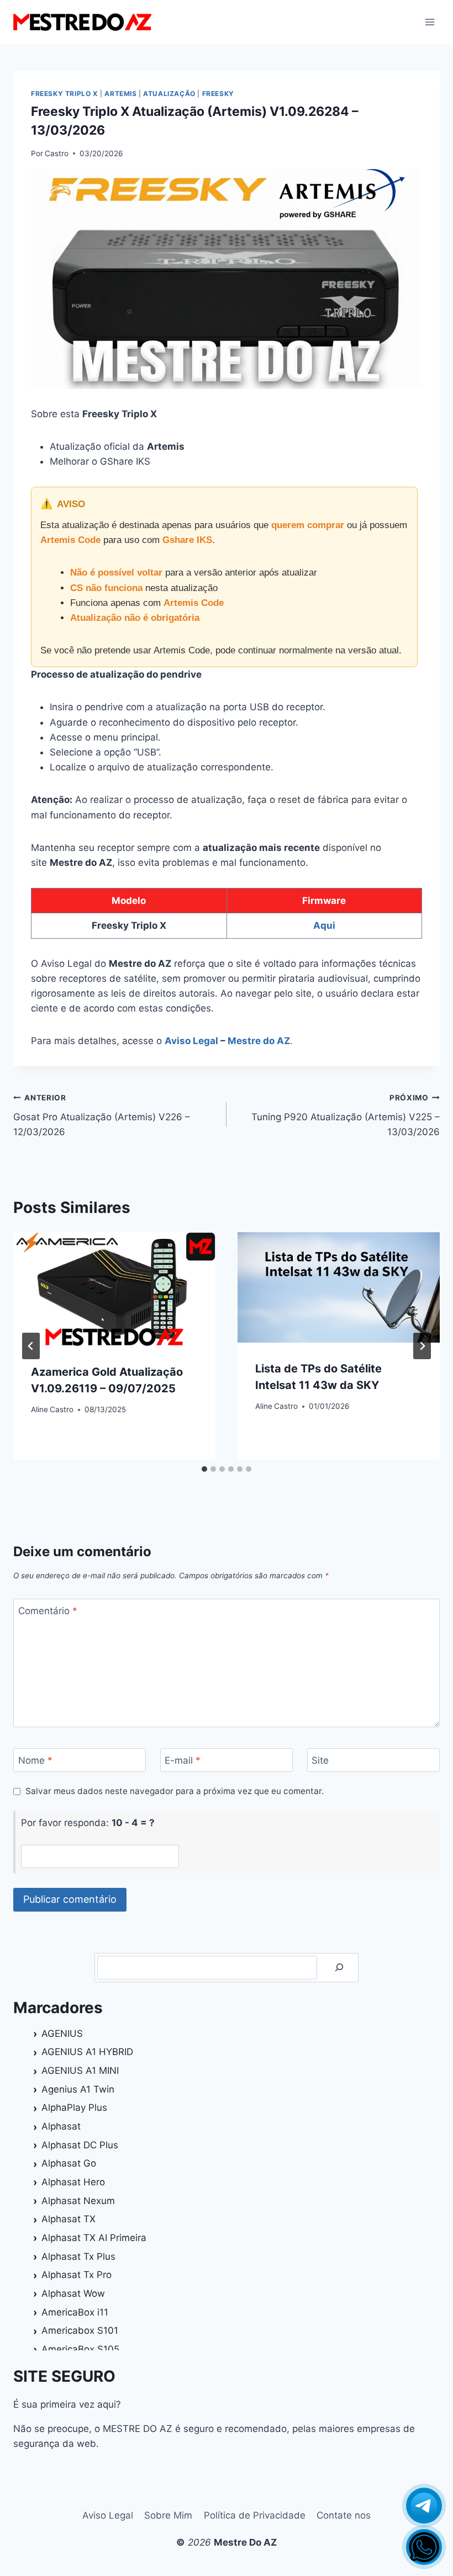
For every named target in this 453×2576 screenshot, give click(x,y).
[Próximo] (422, 1346)
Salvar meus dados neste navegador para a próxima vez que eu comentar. (175, 1791)
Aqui (324, 925)
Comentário (48, 1611)
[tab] (204, 1469)
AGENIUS (62, 2034)
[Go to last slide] (31, 1346)
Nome (35, 1760)
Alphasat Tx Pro (77, 2275)
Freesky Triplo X (65, 94)
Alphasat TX (69, 2219)
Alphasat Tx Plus (78, 2256)
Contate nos (344, 2515)
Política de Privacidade (255, 2515)
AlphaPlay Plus (74, 2107)
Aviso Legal (191, 1041)
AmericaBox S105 (80, 2349)
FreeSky (218, 94)
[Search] (339, 1968)
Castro (57, 153)
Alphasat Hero (73, 2182)
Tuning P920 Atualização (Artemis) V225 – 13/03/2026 (346, 1115)
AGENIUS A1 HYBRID (87, 2052)
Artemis (120, 94)
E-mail (183, 1760)
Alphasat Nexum (78, 2201)
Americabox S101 (80, 2330)
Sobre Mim (168, 2515)
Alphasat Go (69, 2163)
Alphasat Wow (73, 2293)
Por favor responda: (88, 1823)
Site (320, 1760)
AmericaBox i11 (75, 2312)
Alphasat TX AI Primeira (94, 2238)
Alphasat (61, 2126)
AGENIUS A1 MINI (80, 2071)
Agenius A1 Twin (78, 2089)
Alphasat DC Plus (80, 2145)
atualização (169, 94)
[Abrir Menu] (430, 22)
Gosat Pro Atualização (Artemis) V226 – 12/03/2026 (102, 1115)
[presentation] (114, 1289)
